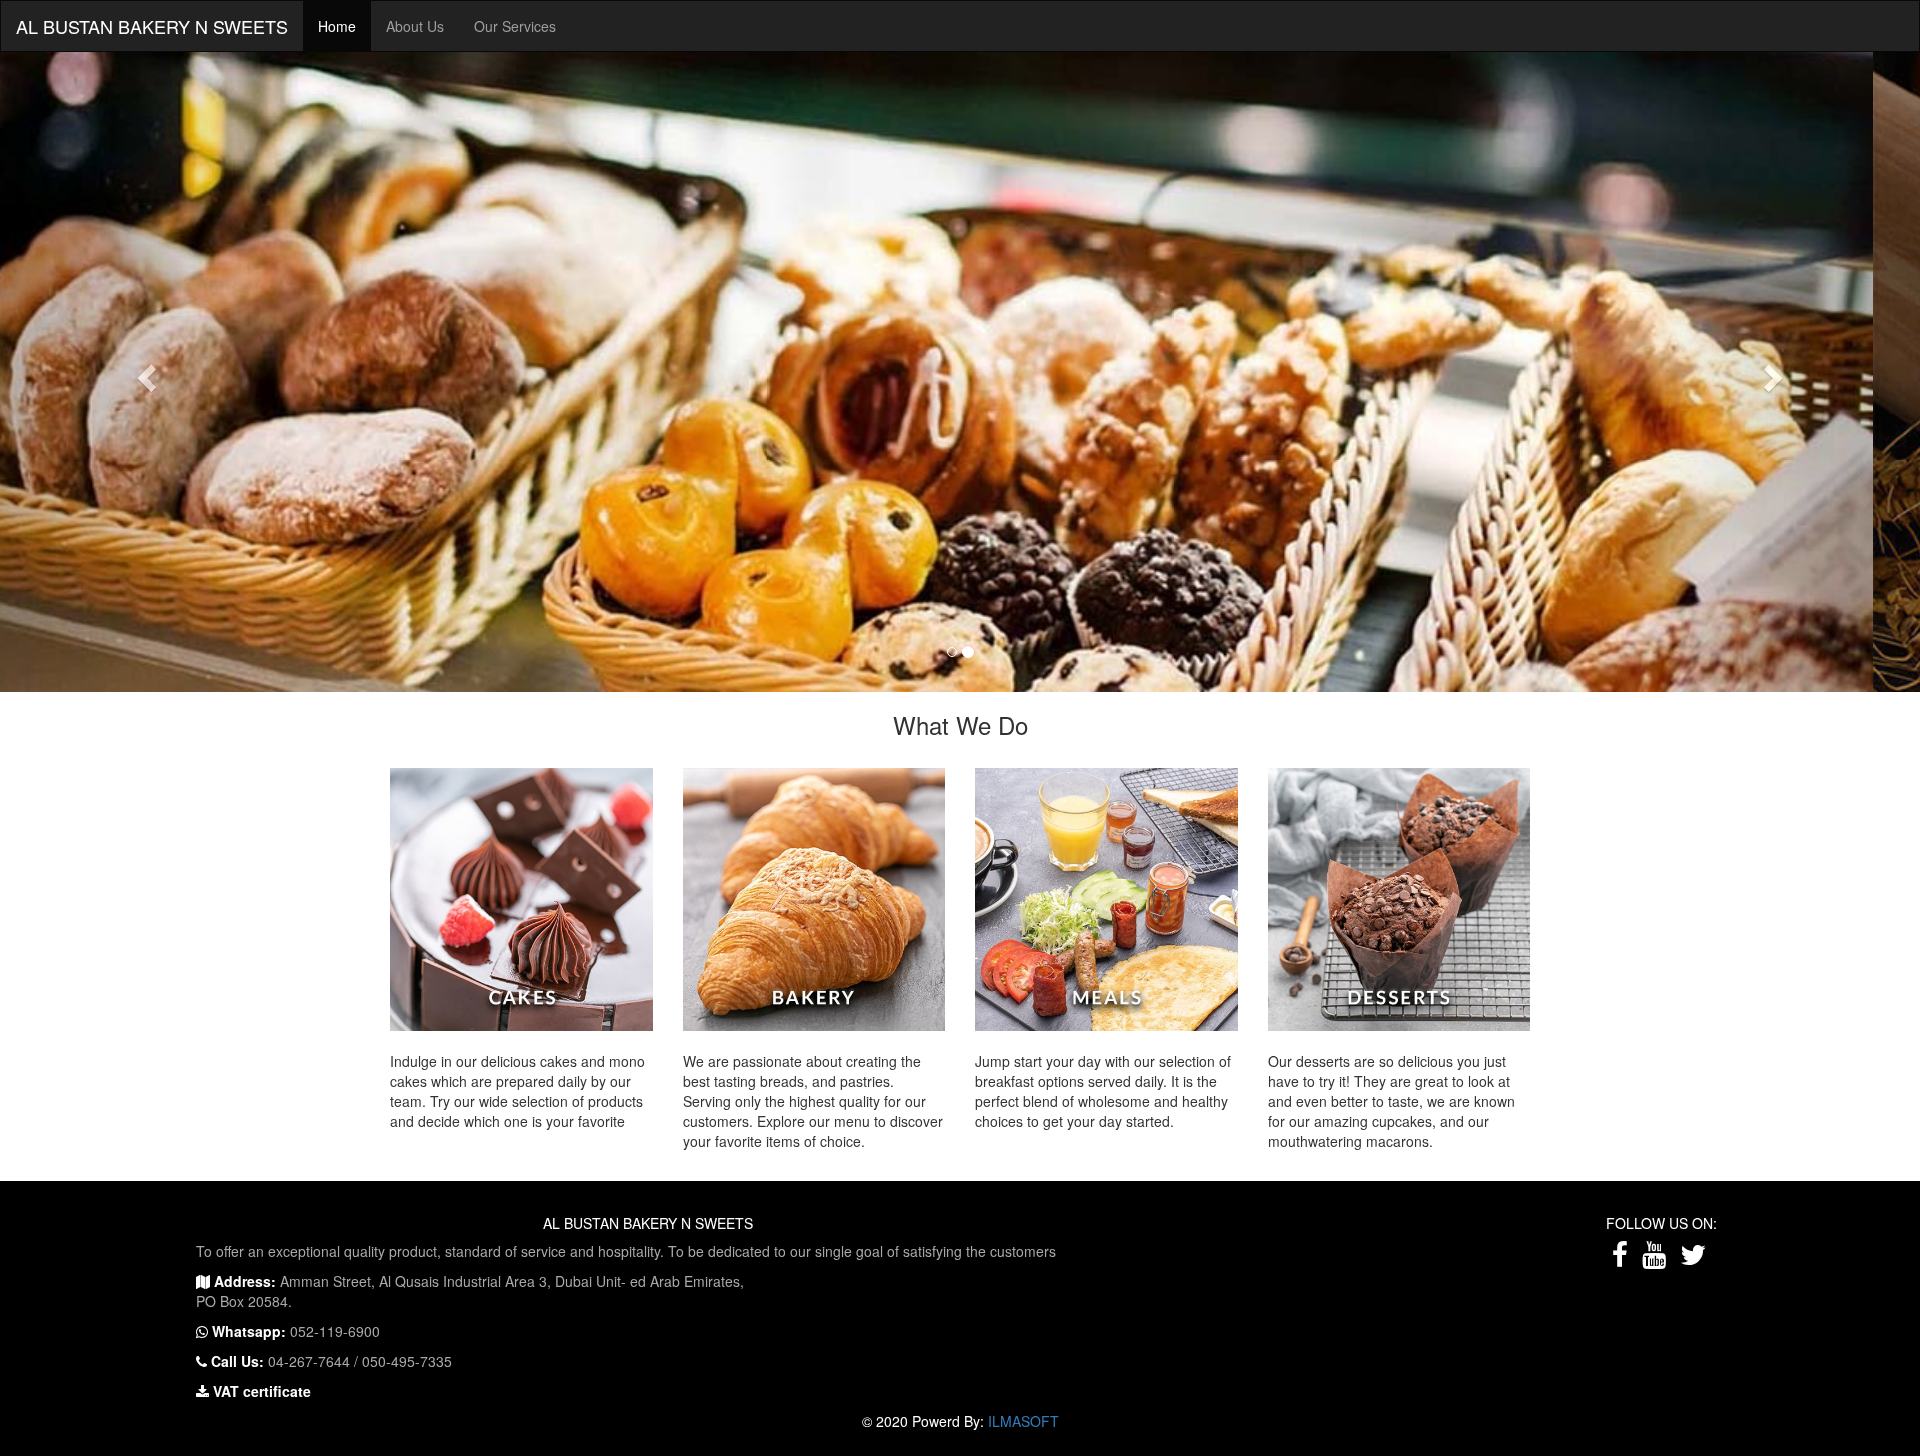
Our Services (515, 26)
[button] (144, 372)
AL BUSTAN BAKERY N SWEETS (152, 26)
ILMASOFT (1023, 1421)
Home (337, 26)
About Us (415, 26)
